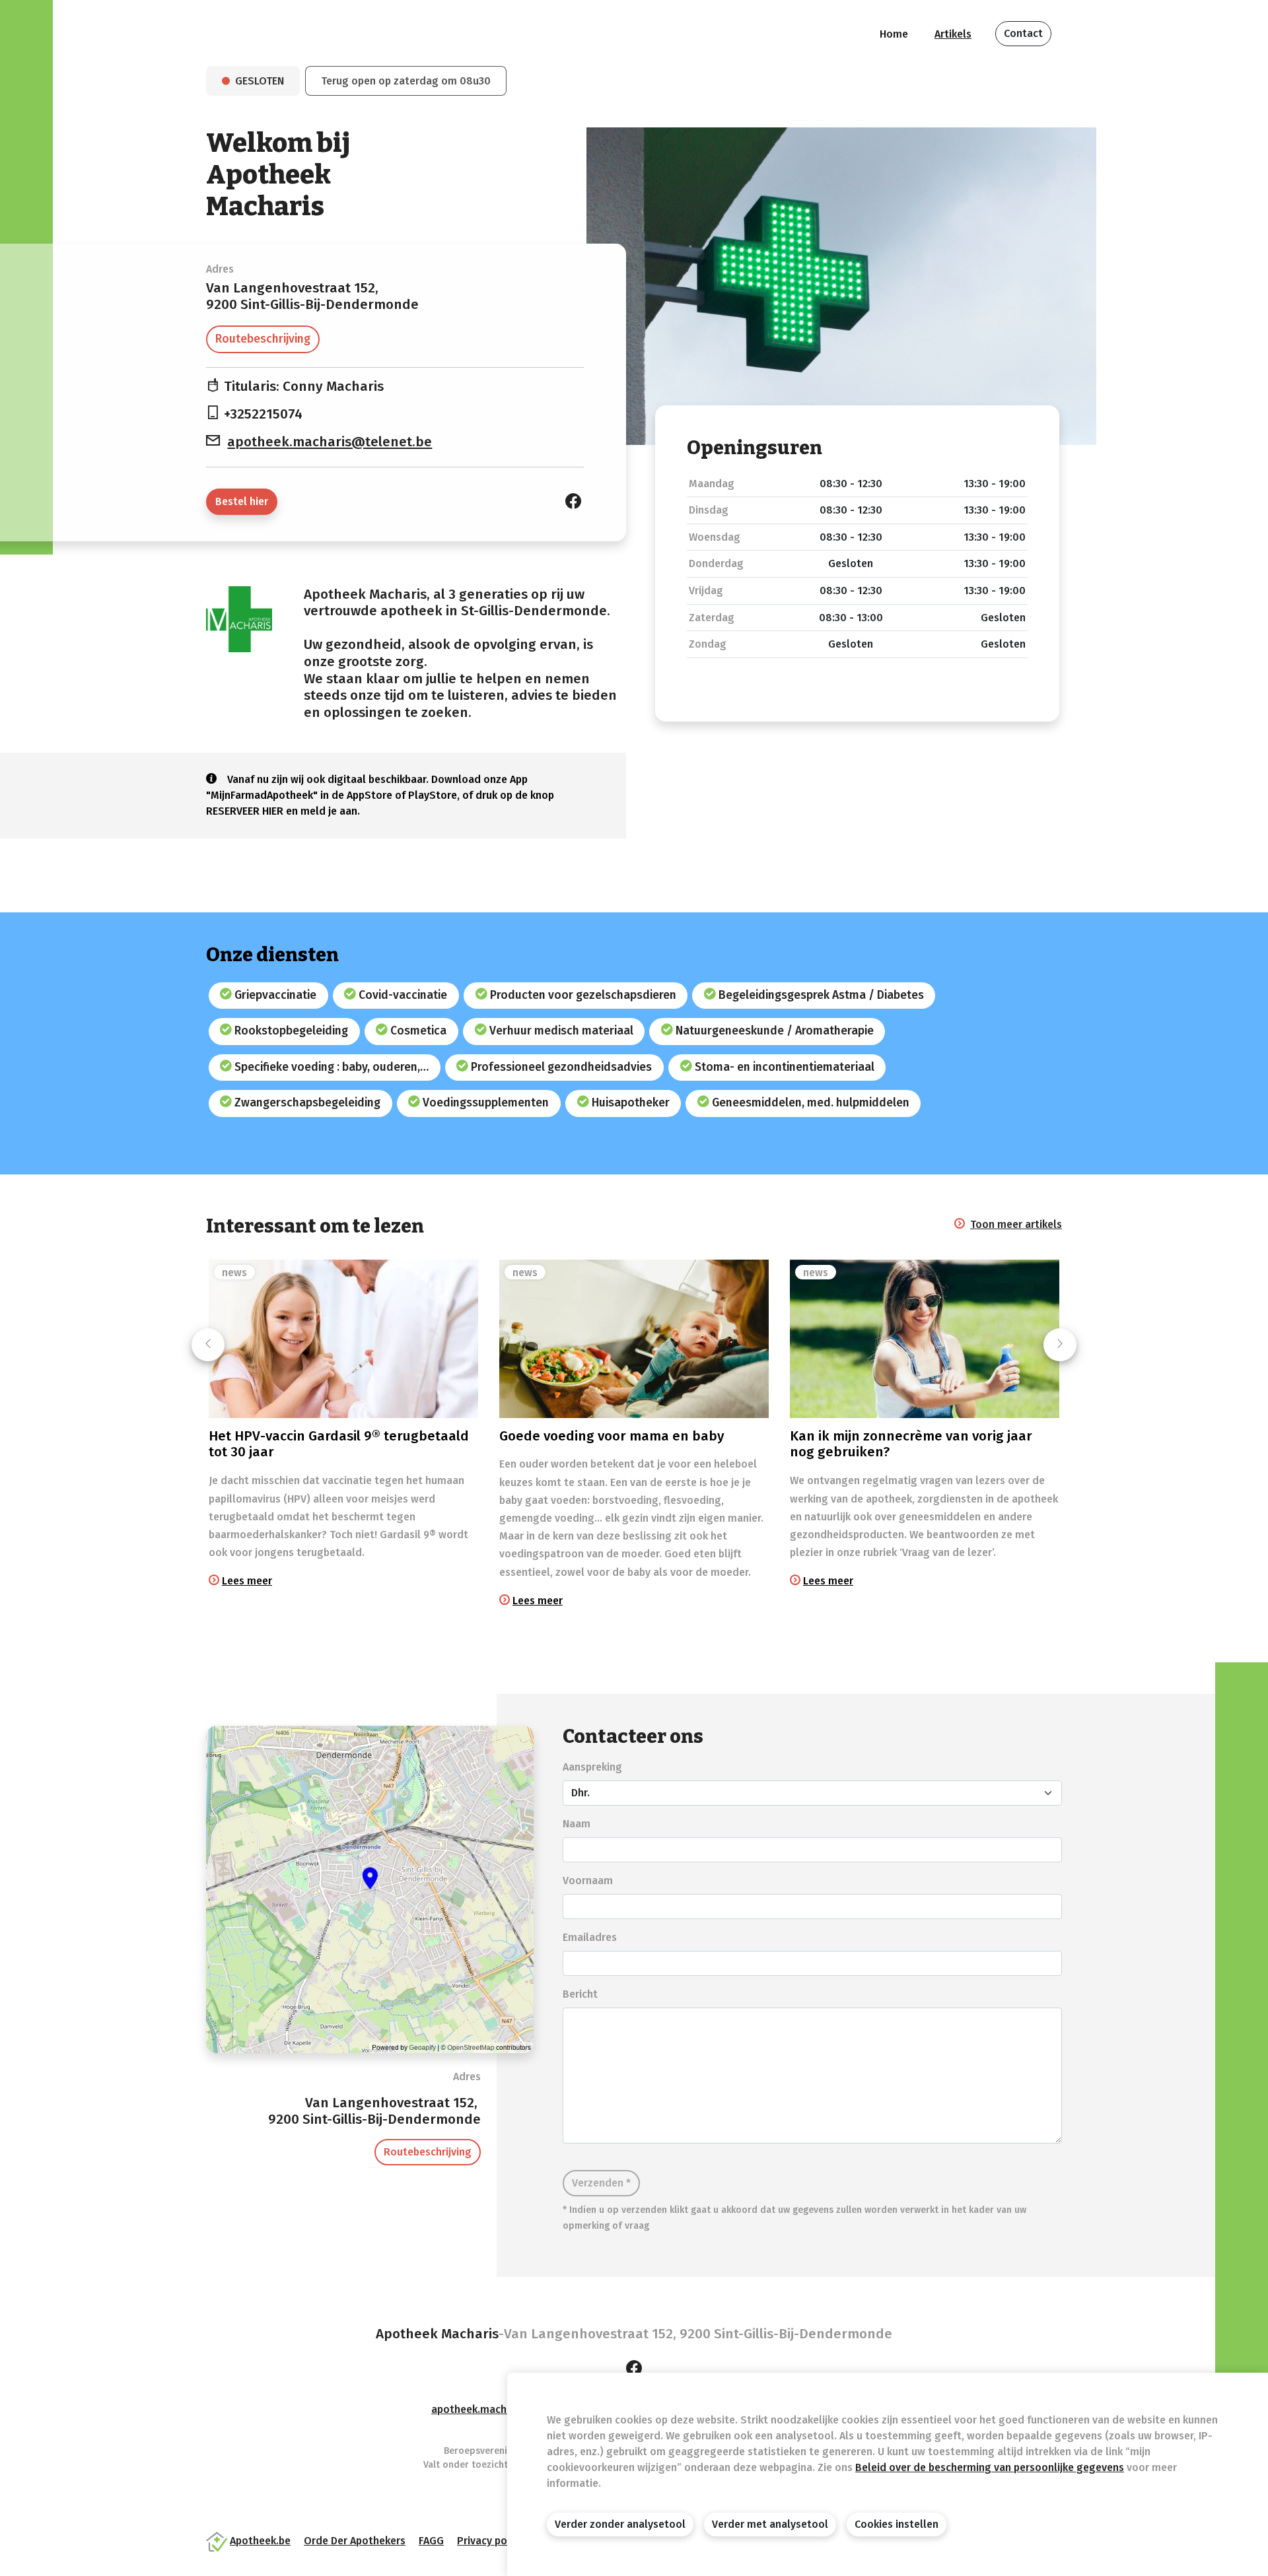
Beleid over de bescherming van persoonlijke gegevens (990, 2467)
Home (894, 34)
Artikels (953, 34)
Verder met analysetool (770, 2524)
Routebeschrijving (263, 339)
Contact (1023, 33)
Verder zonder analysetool (620, 2524)
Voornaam (588, 1881)
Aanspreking (592, 1767)
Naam (577, 1824)
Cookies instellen (897, 2524)
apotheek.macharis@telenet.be (330, 442)
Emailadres (590, 1937)
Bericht (580, 1994)
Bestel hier (242, 501)
